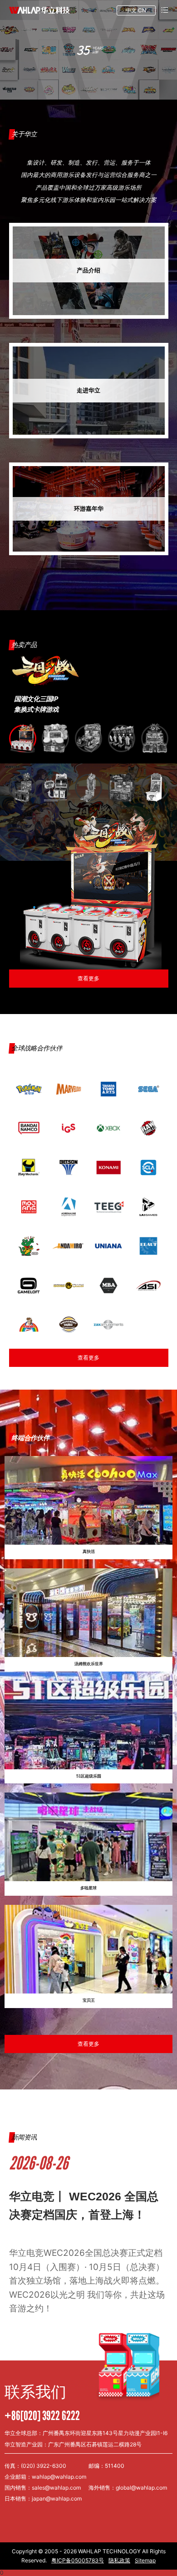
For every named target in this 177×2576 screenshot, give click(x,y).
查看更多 (88, 1358)
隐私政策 (119, 2560)
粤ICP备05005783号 (78, 2560)
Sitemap (145, 2560)
